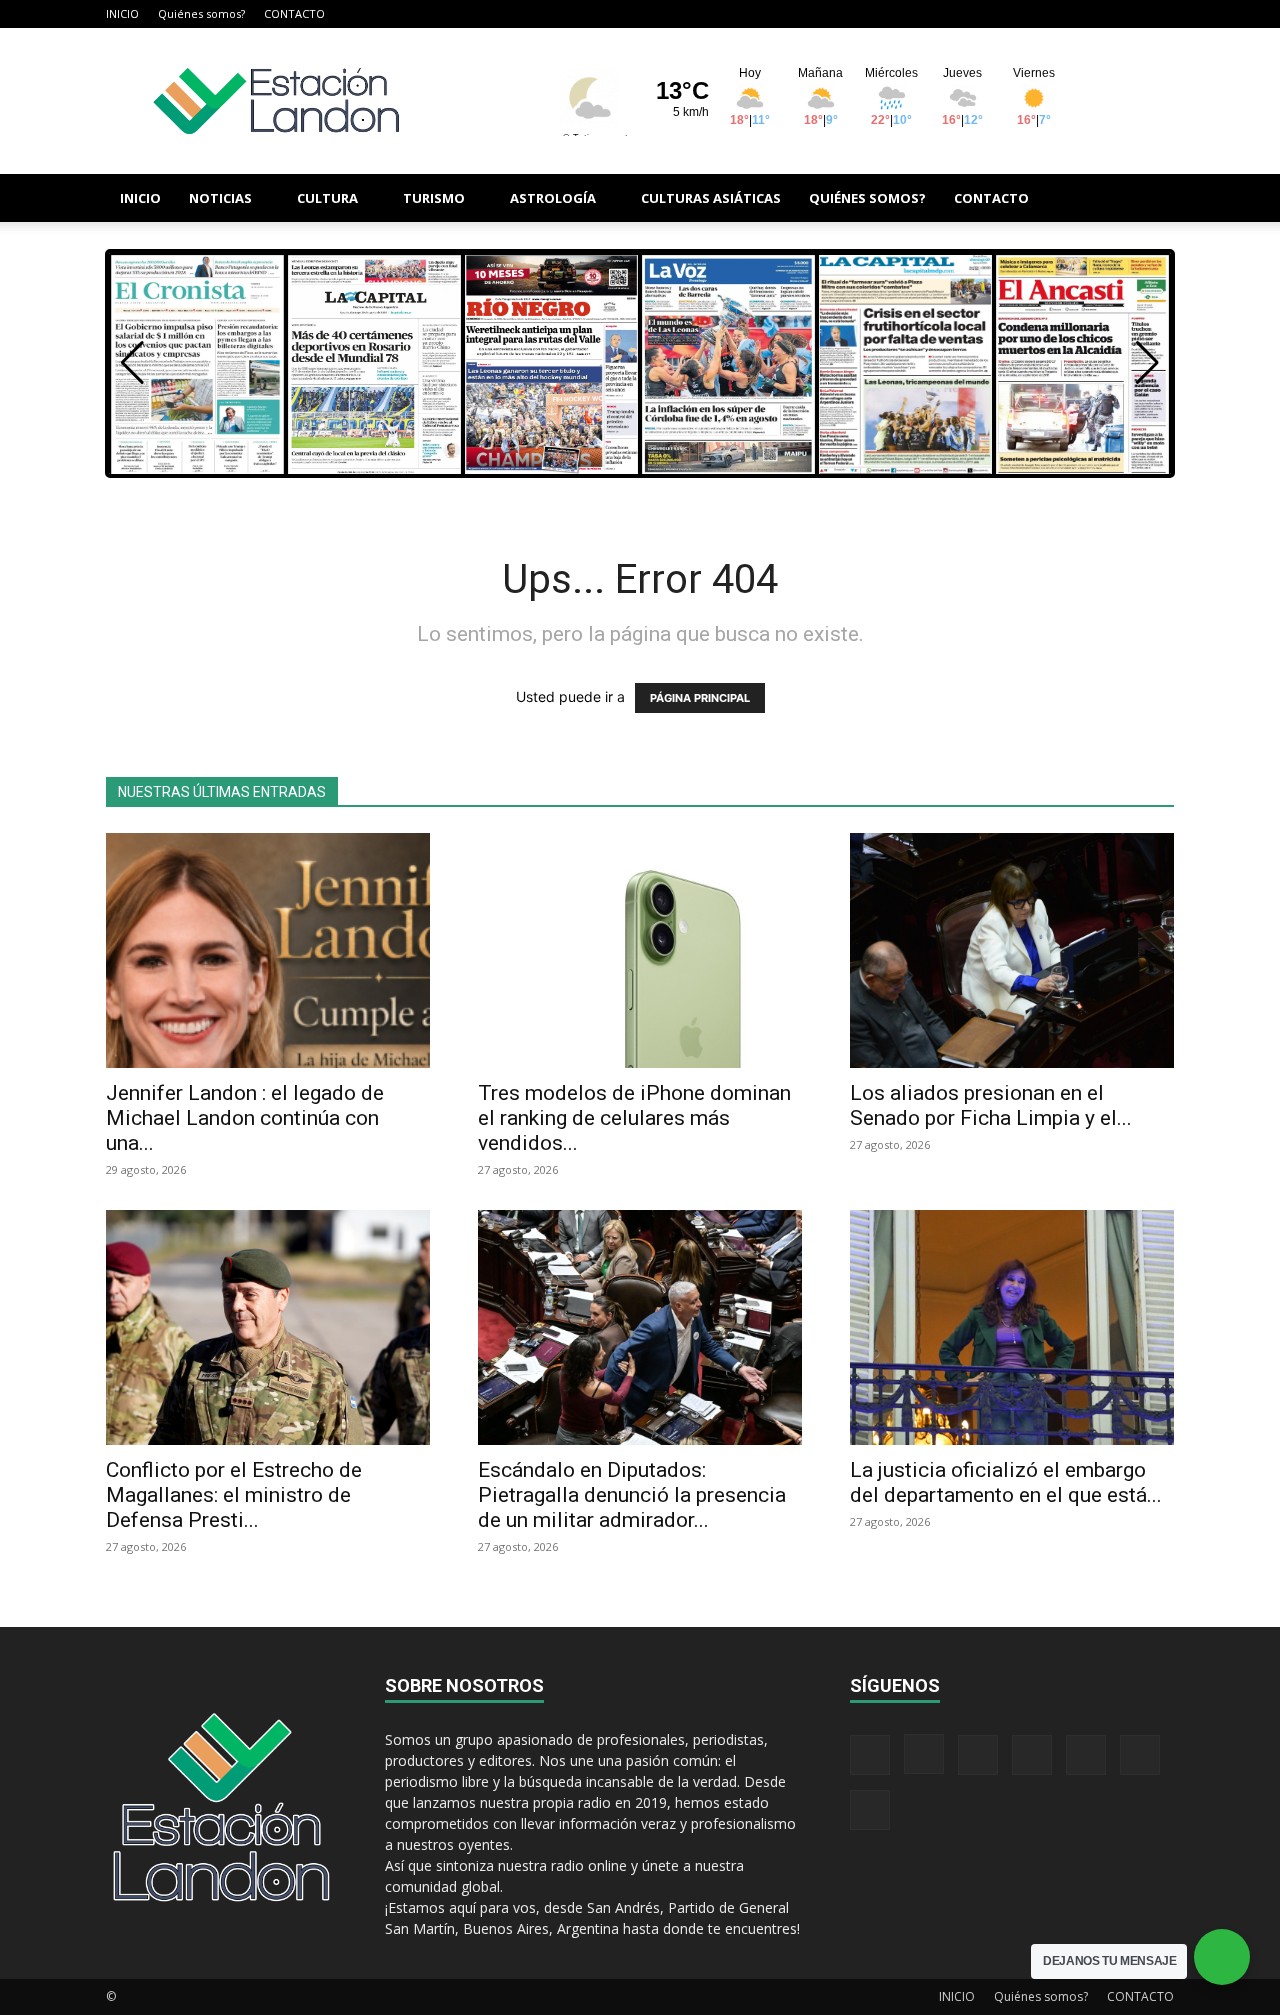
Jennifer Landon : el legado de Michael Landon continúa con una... (245, 1118)
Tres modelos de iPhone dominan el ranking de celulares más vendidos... (634, 1118)
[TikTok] (1060, 14)
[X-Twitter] (1093, 14)
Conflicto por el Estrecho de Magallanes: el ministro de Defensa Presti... (234, 1495)
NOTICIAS (220, 198)
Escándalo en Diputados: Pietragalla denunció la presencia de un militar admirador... (632, 1495)
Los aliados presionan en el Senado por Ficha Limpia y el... (991, 1105)
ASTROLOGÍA (553, 198)
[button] (1150, 199)
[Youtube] (1159, 14)
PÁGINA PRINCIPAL (700, 698)
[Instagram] (994, 14)
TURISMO (434, 198)
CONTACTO (294, 13)
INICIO (122, 13)
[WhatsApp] (1126, 14)
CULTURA (327, 198)
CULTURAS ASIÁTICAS (711, 198)
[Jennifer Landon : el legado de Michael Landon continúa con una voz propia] (268, 950)
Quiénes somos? (201, 13)
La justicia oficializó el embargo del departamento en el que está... (1006, 1482)
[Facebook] (961, 14)
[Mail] (1027, 14)
